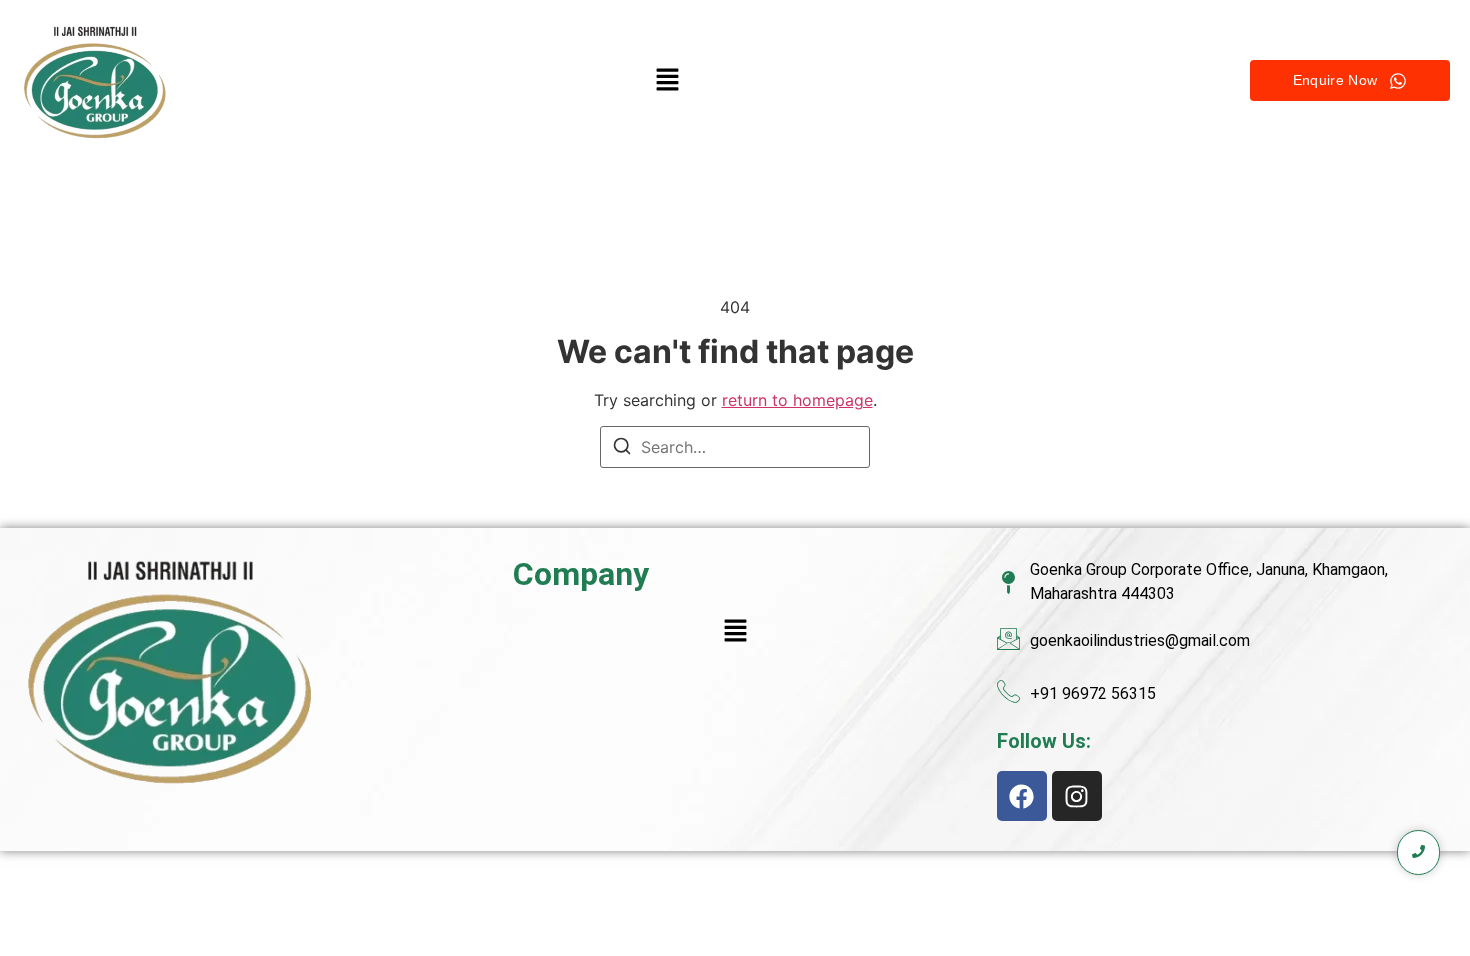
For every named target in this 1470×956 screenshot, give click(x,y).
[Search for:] (735, 447)
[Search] (622, 449)
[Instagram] (1077, 796)
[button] (668, 80)
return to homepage (797, 400)
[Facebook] (1022, 796)
